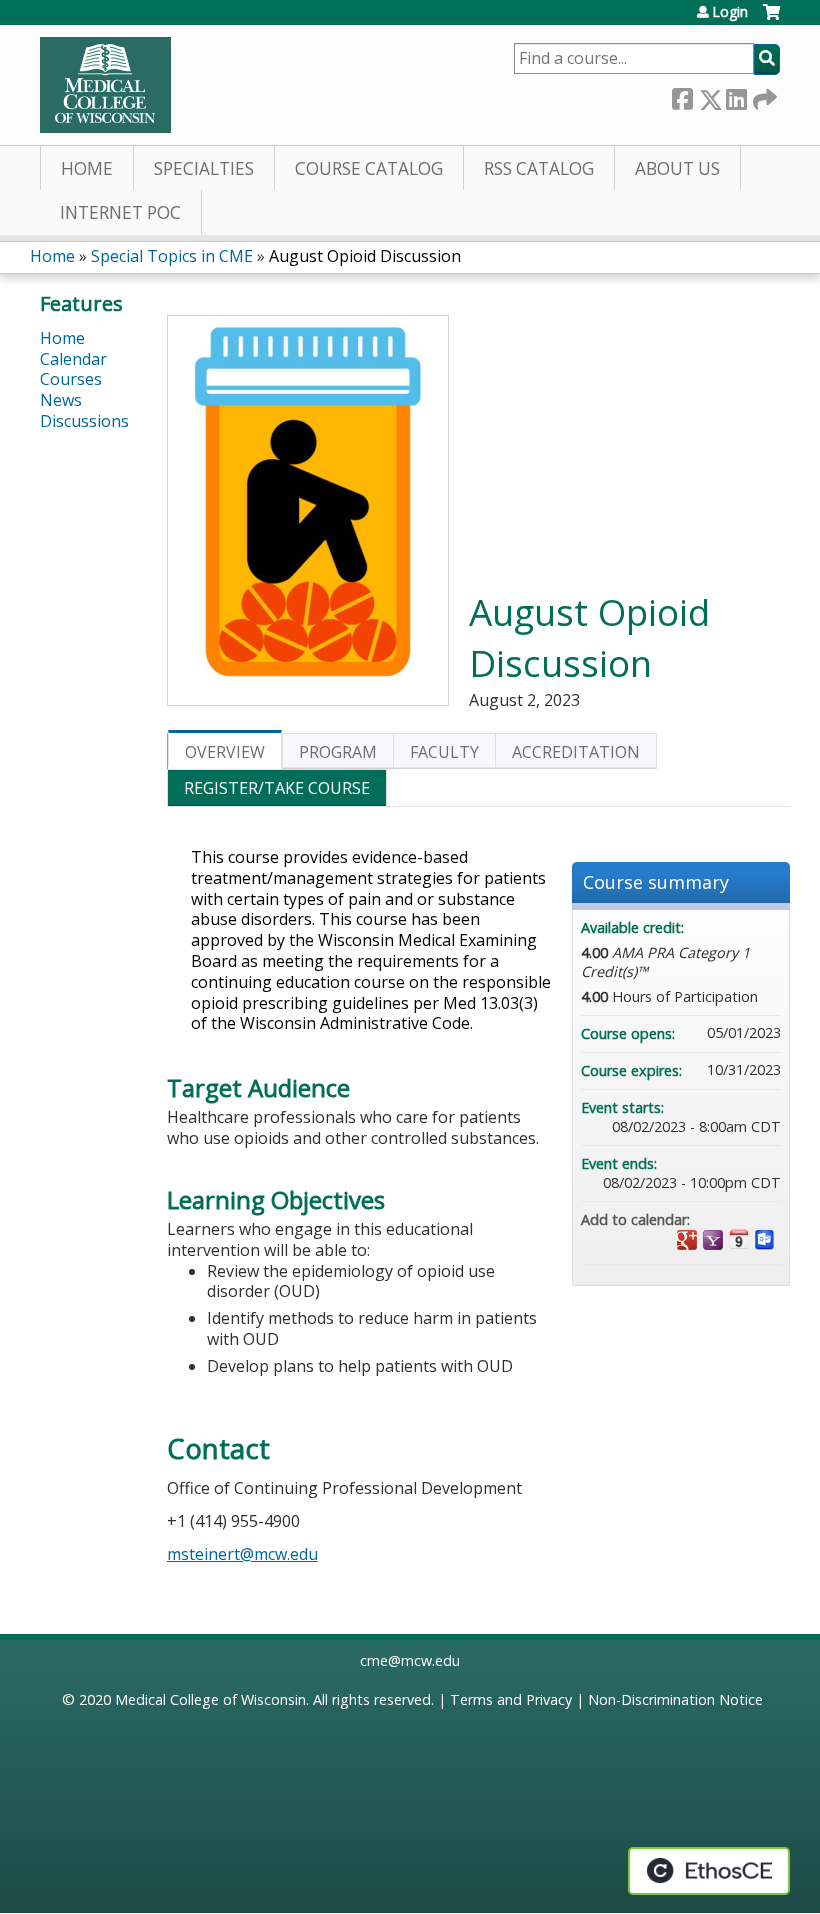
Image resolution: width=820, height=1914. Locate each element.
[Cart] (771, 19)
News (61, 400)
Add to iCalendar (739, 1239)
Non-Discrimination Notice (675, 1699)
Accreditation (576, 752)
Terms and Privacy (511, 1699)
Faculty (444, 752)
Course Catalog (369, 168)
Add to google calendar (687, 1240)
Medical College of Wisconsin (210, 1699)
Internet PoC (120, 212)
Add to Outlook (765, 1240)
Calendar (73, 359)
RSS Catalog (539, 168)
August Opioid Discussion (365, 256)
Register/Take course (277, 788)
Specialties (204, 168)
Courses (71, 379)
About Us (677, 168)
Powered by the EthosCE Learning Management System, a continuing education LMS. (709, 1871)
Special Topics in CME (172, 256)
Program (338, 752)
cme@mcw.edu (410, 1660)
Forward (763, 95)
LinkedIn (736, 95)
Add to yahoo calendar (713, 1240)
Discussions (84, 421)
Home (87, 168)
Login (730, 12)
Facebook (682, 95)
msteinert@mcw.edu (242, 1554)
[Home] (105, 85)
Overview (225, 752)
